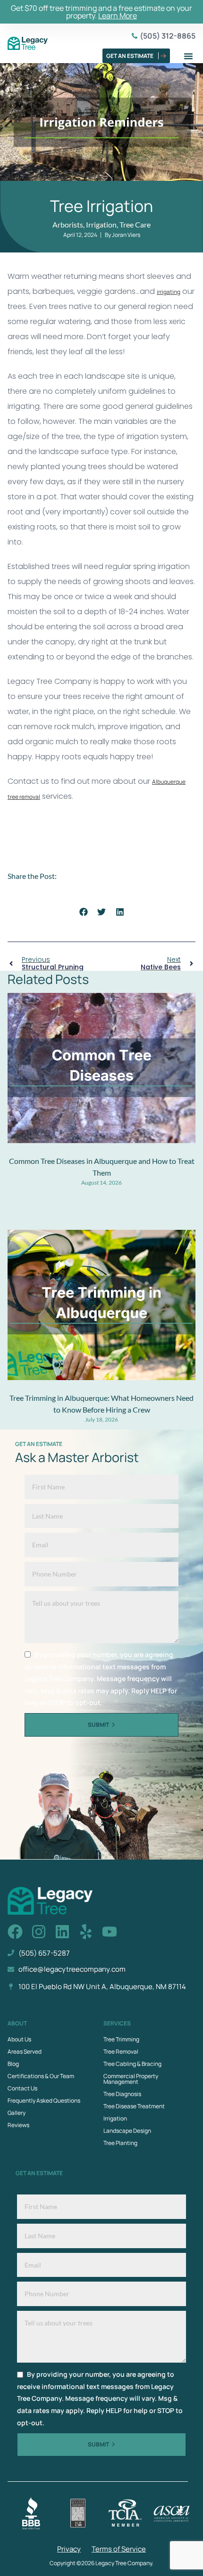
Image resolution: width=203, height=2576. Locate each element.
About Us (19, 2039)
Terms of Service (119, 2549)
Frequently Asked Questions (44, 2101)
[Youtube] (110, 1932)
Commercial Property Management (131, 2079)
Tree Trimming (121, 2039)
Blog (13, 2064)
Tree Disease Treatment (134, 2106)
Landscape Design (127, 2131)
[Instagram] (39, 1932)
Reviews (18, 2125)
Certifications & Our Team (41, 2076)
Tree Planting (120, 2143)
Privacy (69, 2549)
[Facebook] (15, 1932)
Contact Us (22, 2088)
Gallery (17, 2113)
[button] (188, 56)
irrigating (169, 292)
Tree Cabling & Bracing (132, 2064)
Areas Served (25, 2052)
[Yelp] (86, 1932)
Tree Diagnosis (122, 2094)
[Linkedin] (62, 1932)
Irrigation (115, 2118)
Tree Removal (121, 2052)
